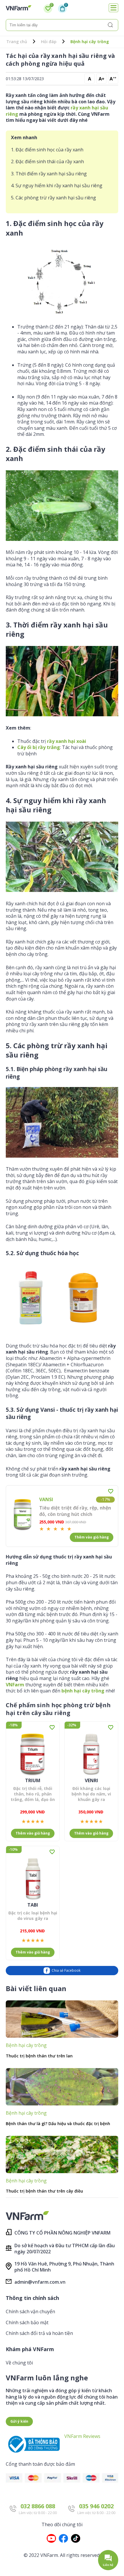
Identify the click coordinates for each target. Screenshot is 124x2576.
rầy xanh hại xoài (67, 741)
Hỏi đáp (49, 42)
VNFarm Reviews (82, 2436)
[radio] (42, 1529)
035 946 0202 (96, 2506)
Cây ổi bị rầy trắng (39, 747)
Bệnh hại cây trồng (90, 42)
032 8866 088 (38, 2506)
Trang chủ (17, 42)
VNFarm (15, 1685)
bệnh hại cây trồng (83, 1691)
